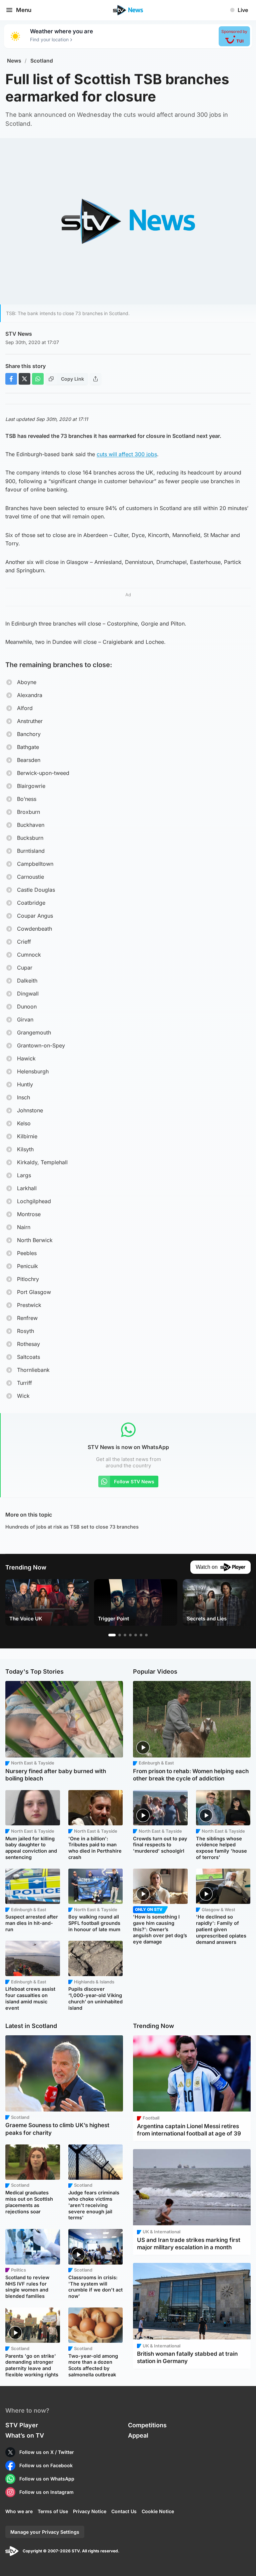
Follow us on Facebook (46, 2465)
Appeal (138, 2435)
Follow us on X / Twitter (47, 2452)
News (14, 61)
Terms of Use (53, 2511)
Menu (24, 10)
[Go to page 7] (146, 1635)
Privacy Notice (90, 2511)
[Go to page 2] (120, 1635)
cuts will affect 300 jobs (127, 454)
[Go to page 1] (112, 1635)
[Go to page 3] (125, 1635)
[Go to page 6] (141, 1635)
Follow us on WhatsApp (47, 2479)
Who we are (19, 2511)
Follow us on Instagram (46, 2492)
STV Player (22, 2425)
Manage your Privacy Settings (45, 2532)
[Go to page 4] (130, 1635)
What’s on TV (25, 2435)
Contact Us (124, 2511)
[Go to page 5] (136, 1635)
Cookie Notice (158, 2511)
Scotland (42, 61)
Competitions (147, 2425)
